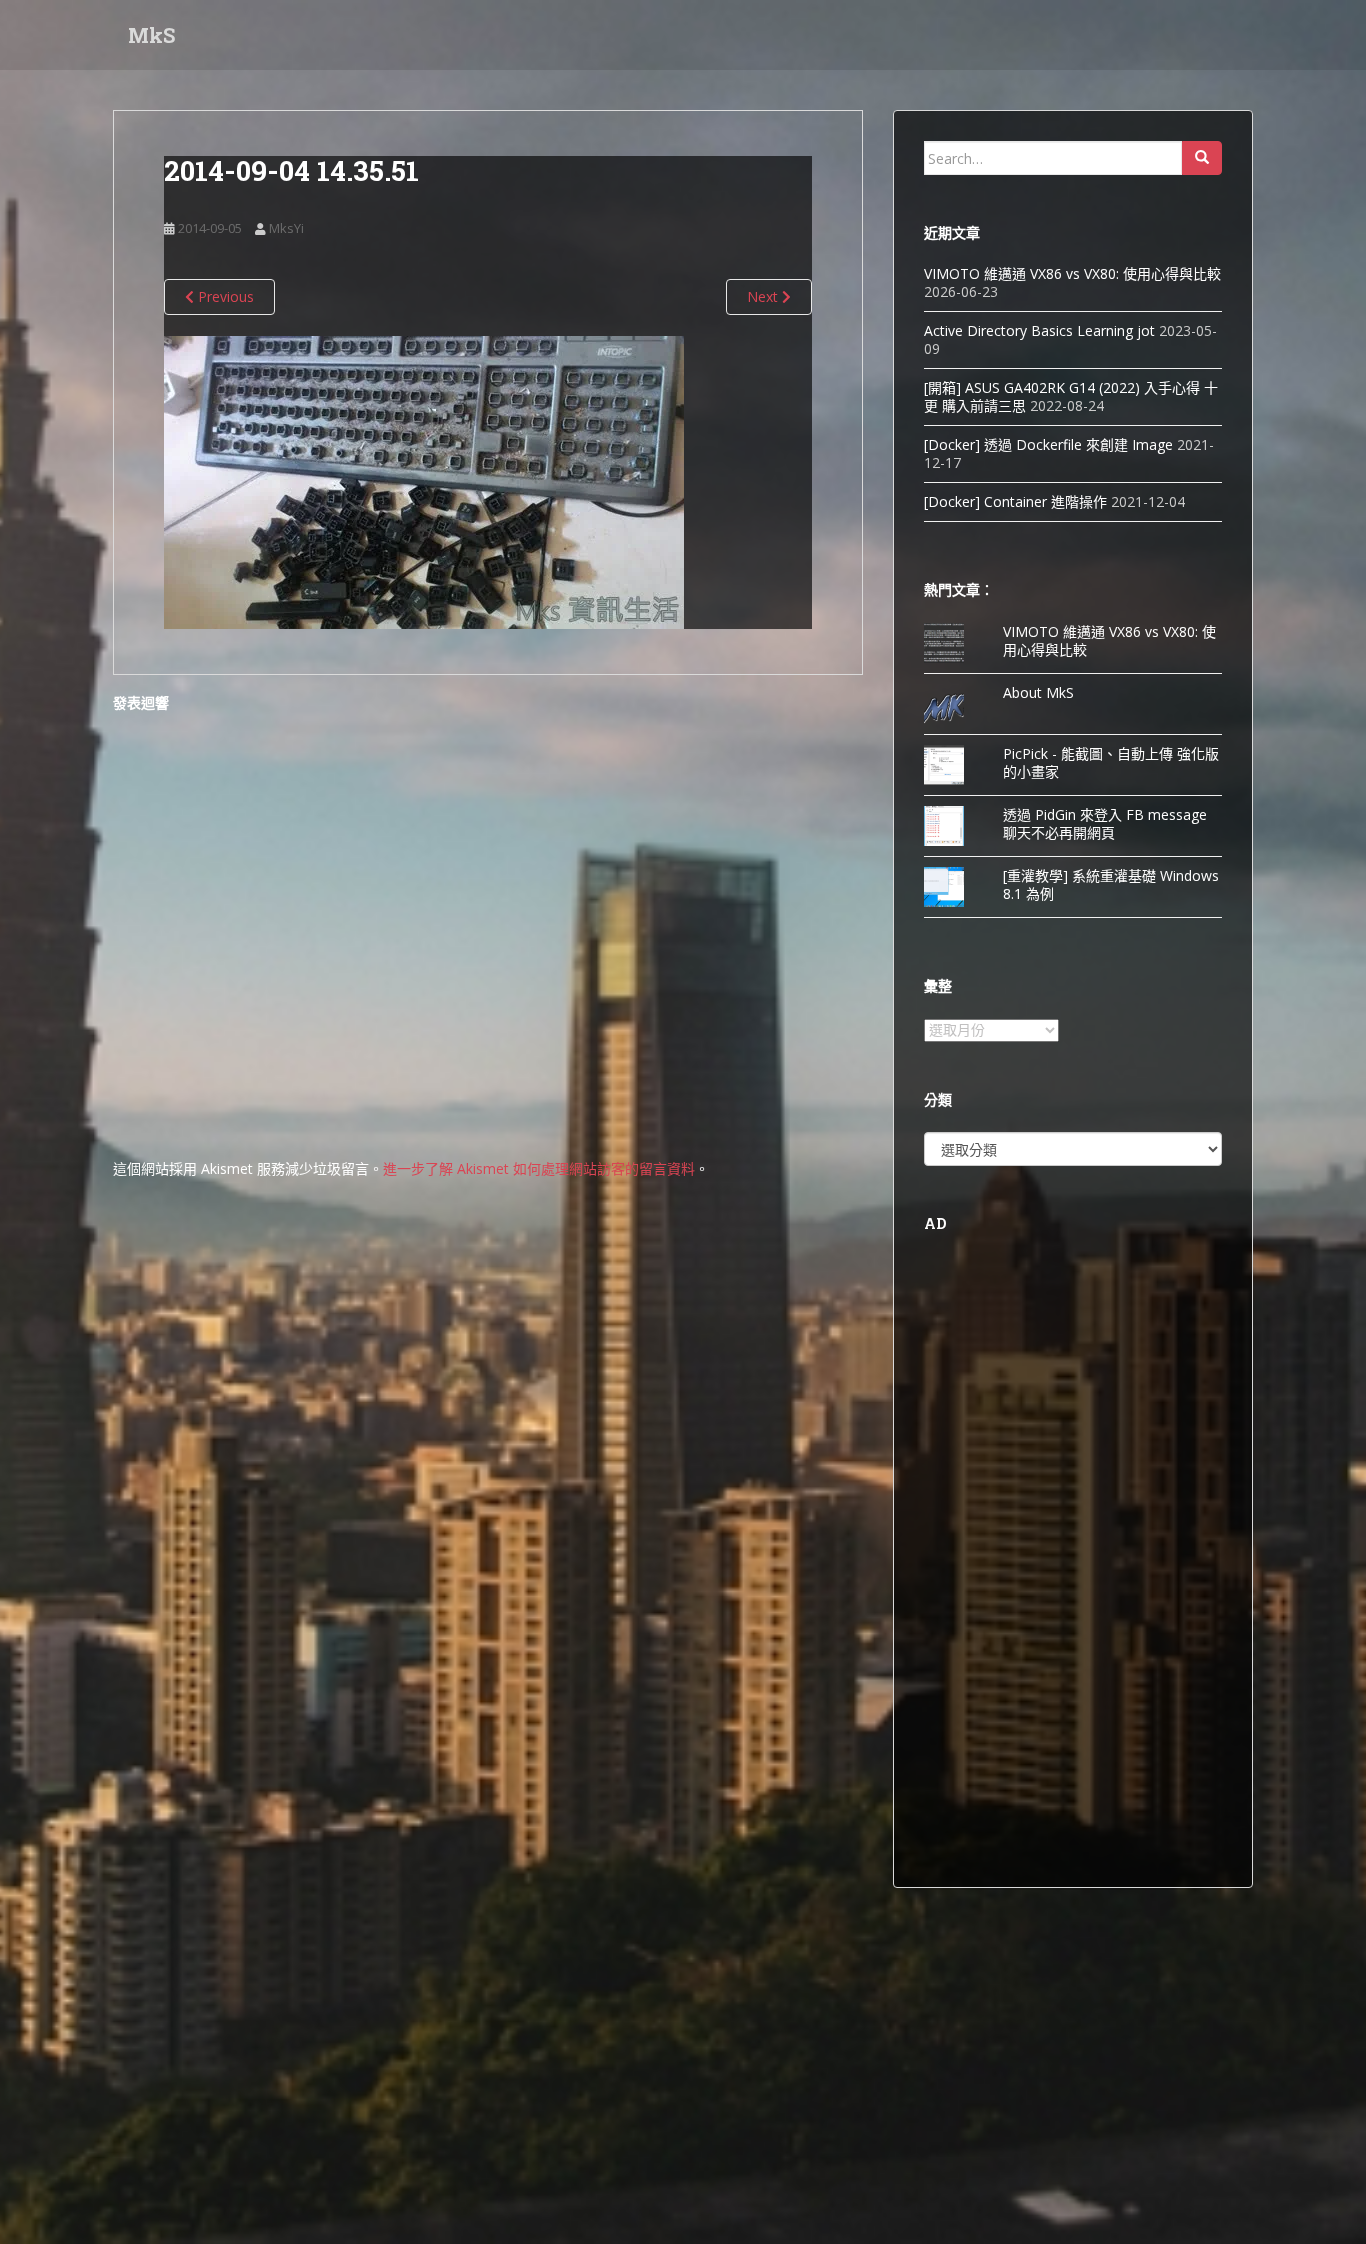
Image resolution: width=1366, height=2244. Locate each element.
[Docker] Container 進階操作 (1015, 501)
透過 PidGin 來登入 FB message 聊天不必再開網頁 (1105, 823)
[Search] (1202, 158)
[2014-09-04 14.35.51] (424, 480)
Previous (224, 296)
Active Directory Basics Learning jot (1039, 330)
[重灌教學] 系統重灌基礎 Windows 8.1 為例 (1111, 884)
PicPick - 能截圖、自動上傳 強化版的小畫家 (1111, 762)
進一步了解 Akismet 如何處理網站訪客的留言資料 (539, 1168)
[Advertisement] (1073, 1557)
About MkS (1038, 692)
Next (764, 296)
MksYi (286, 228)
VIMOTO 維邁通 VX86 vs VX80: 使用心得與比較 (1072, 273)
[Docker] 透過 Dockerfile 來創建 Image (1048, 444)
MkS (151, 35)
